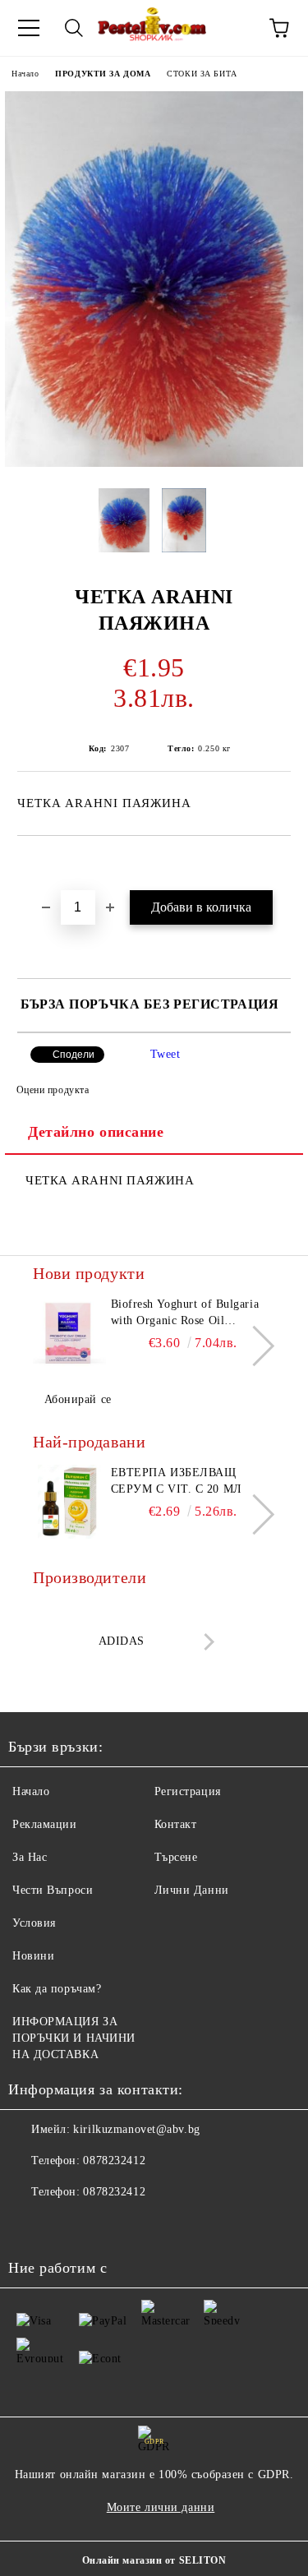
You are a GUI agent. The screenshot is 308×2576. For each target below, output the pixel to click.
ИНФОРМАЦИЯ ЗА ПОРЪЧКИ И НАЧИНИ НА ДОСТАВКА (74, 2038)
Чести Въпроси (53, 1890)
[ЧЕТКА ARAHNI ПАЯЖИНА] (154, 463)
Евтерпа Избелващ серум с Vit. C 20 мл (177, 1481)
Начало (25, 74)
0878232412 (114, 2161)
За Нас (30, 1857)
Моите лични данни (161, 2507)
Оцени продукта (53, 1090)
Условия (34, 1923)
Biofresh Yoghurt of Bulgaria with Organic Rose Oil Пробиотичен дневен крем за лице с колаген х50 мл (189, 1313)
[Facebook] (30, 2225)
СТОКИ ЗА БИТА (202, 74)
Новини (33, 1956)
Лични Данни (192, 1890)
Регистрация (188, 1791)
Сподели (74, 1055)
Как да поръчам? (57, 1989)
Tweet (165, 1054)
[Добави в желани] (279, 864)
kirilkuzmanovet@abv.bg (136, 2129)
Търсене (176, 1857)
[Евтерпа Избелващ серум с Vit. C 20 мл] (69, 1502)
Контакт (176, 1824)
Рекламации (45, 1824)
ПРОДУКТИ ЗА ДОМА (103, 74)
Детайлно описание (96, 1132)
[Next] (254, 1346)
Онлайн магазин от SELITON (154, 2560)
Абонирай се (78, 1399)
